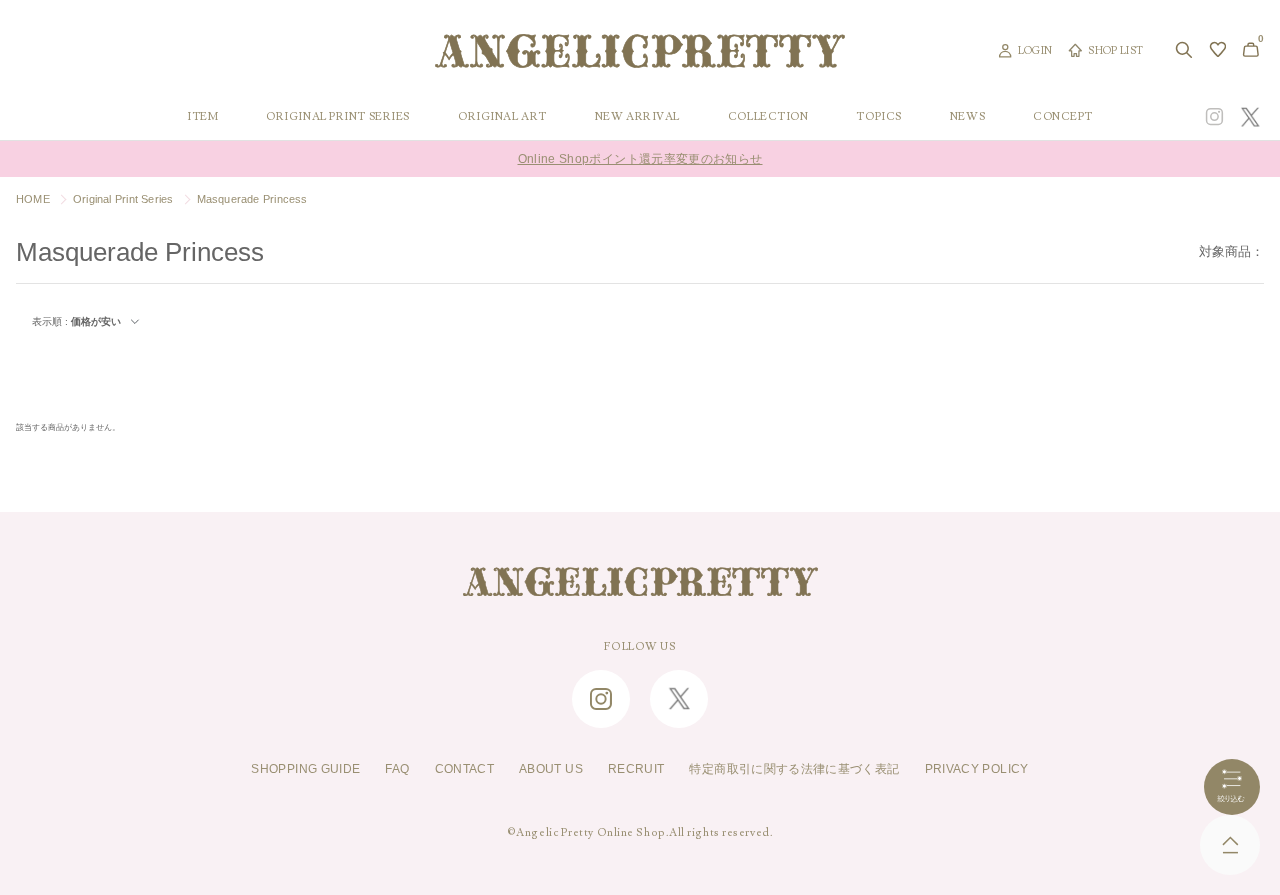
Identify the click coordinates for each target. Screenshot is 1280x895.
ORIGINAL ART (502, 117)
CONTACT (465, 769)
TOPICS (878, 117)
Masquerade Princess (252, 199)
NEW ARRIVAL (637, 117)
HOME (33, 199)
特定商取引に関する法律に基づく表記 (794, 769)
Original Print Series (123, 199)
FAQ (397, 769)
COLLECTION (768, 117)
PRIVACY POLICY (977, 769)
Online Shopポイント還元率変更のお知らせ (640, 159)
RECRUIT (636, 769)
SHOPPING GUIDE (305, 769)
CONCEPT (1063, 117)
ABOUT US (551, 769)
